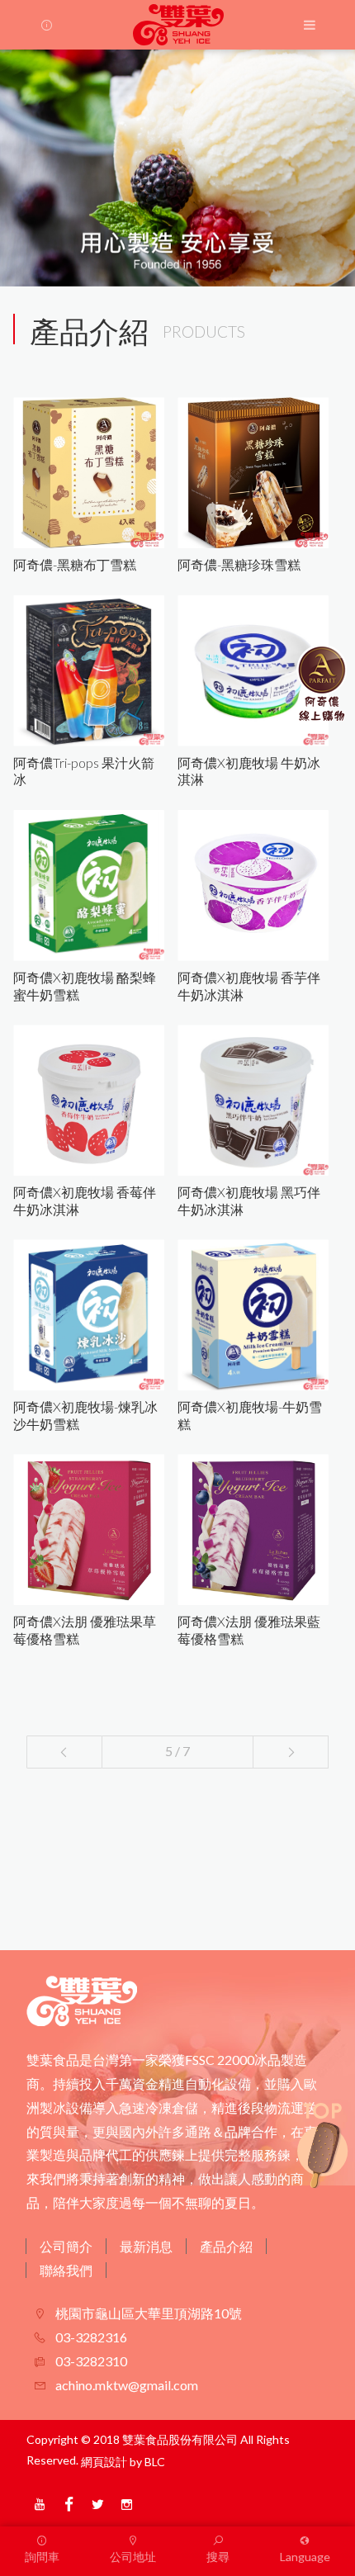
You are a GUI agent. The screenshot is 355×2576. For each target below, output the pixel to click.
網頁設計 (104, 2462)
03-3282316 (90, 2337)
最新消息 (146, 2246)
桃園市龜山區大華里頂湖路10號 (147, 2313)
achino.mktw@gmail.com (125, 2385)
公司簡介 (66, 2246)
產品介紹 (226, 2246)
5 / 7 (177, 1751)
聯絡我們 (66, 2270)
